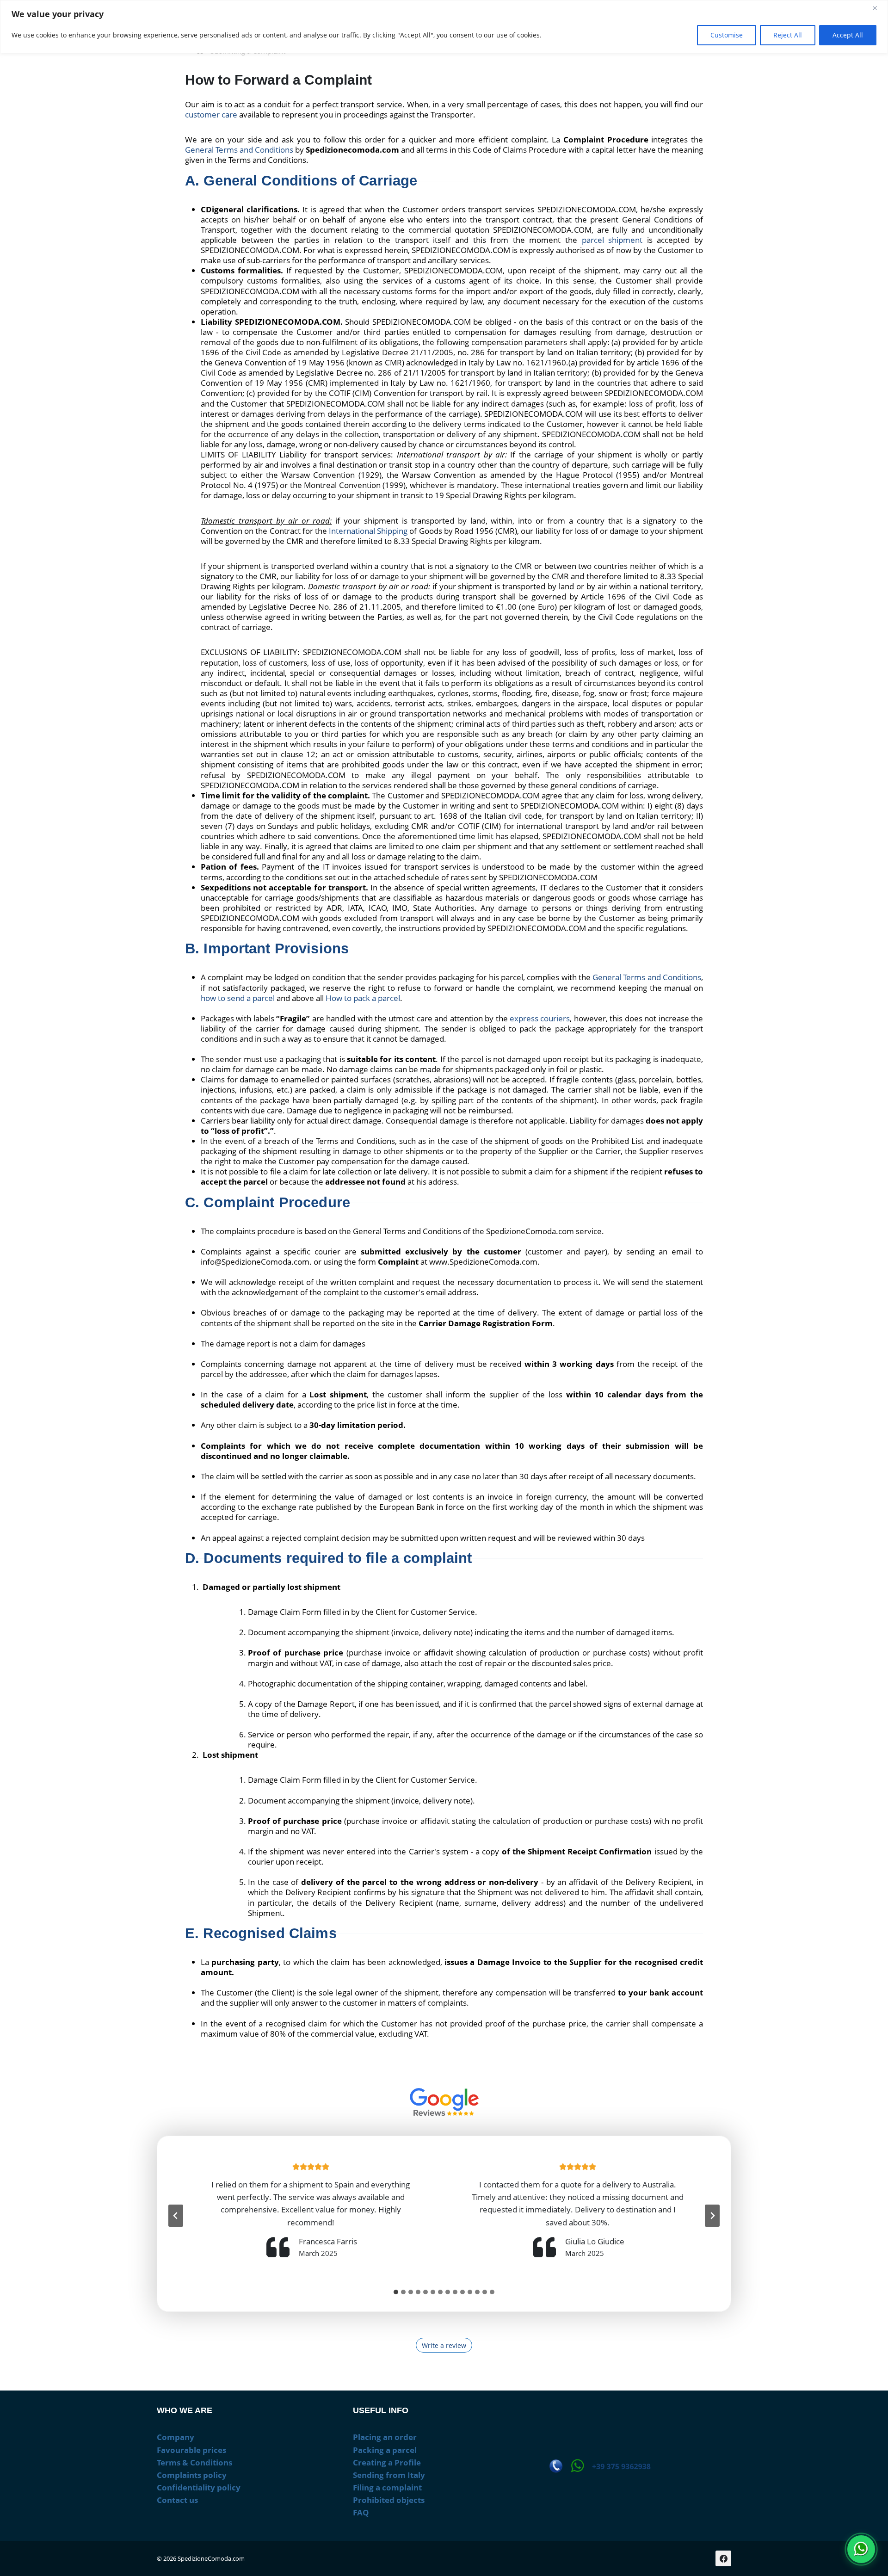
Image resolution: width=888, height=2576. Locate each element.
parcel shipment (612, 240)
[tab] (396, 2292)
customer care (211, 114)
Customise (727, 35)
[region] (444, 27)
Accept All (848, 35)
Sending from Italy (389, 2475)
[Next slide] (712, 2216)
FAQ (361, 2512)
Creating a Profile (387, 2462)
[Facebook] (723, 2558)
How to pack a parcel (363, 998)
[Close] (878, 8)
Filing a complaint (387, 2487)
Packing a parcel (385, 2450)
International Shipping (368, 531)
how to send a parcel (238, 998)
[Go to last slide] (176, 2216)
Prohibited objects (389, 2500)
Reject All (788, 35)
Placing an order (385, 2437)
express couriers (540, 1018)
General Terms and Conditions (239, 150)
